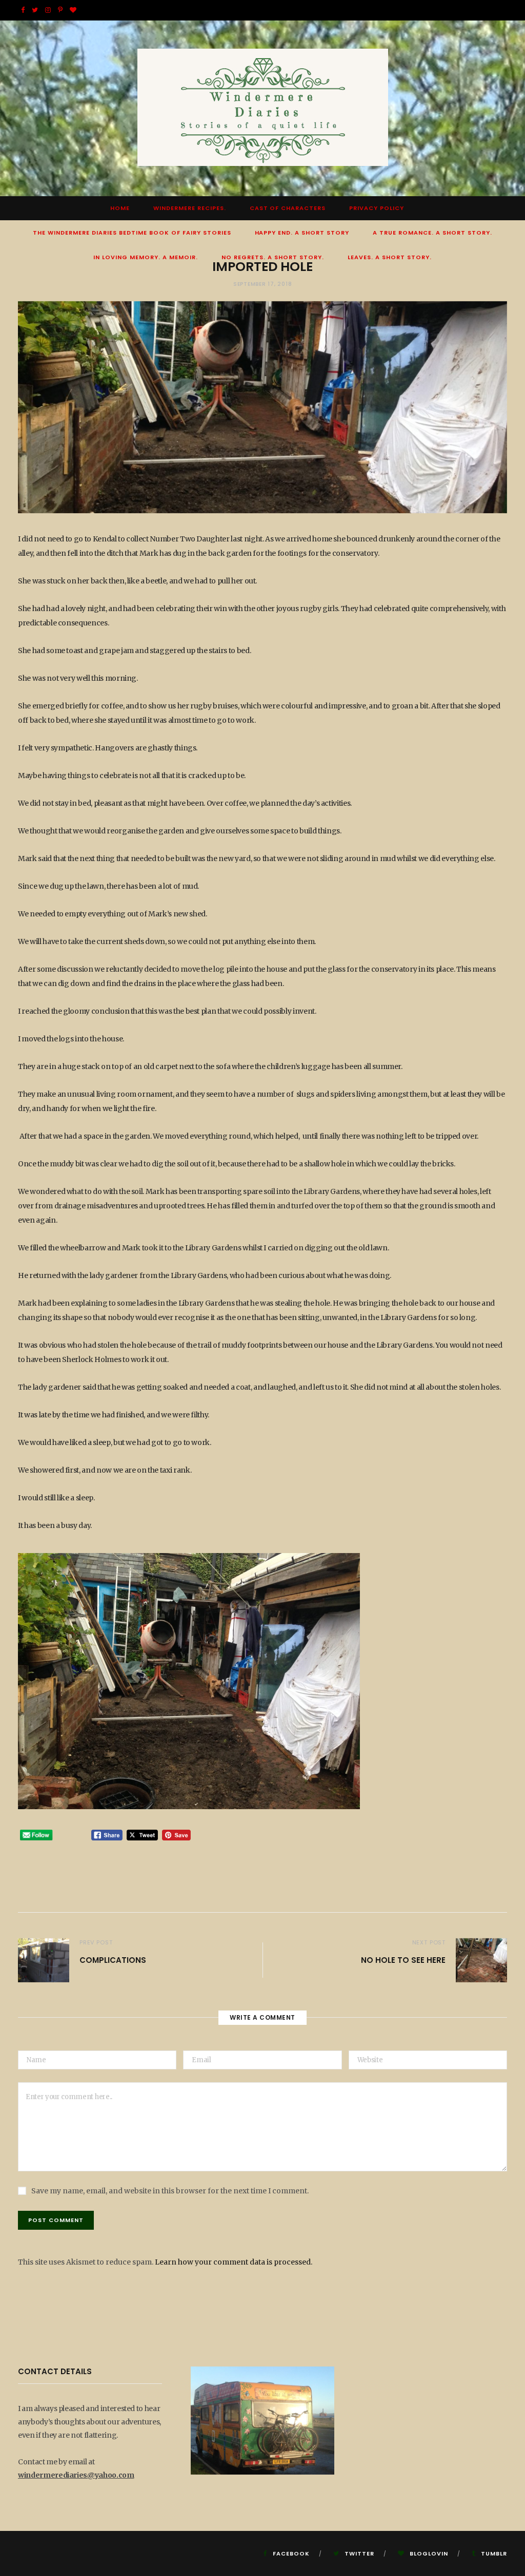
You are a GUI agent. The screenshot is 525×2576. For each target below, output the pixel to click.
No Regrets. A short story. (273, 257)
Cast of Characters (288, 208)
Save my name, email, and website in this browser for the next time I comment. (170, 2191)
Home (120, 208)
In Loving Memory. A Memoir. (146, 257)
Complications (113, 1960)
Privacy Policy (377, 208)
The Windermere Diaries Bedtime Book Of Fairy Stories (132, 233)
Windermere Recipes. (190, 208)
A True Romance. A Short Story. (432, 233)
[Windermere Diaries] (263, 108)
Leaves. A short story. (390, 257)
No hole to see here (403, 1960)
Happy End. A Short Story (302, 233)
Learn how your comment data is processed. (234, 2262)
